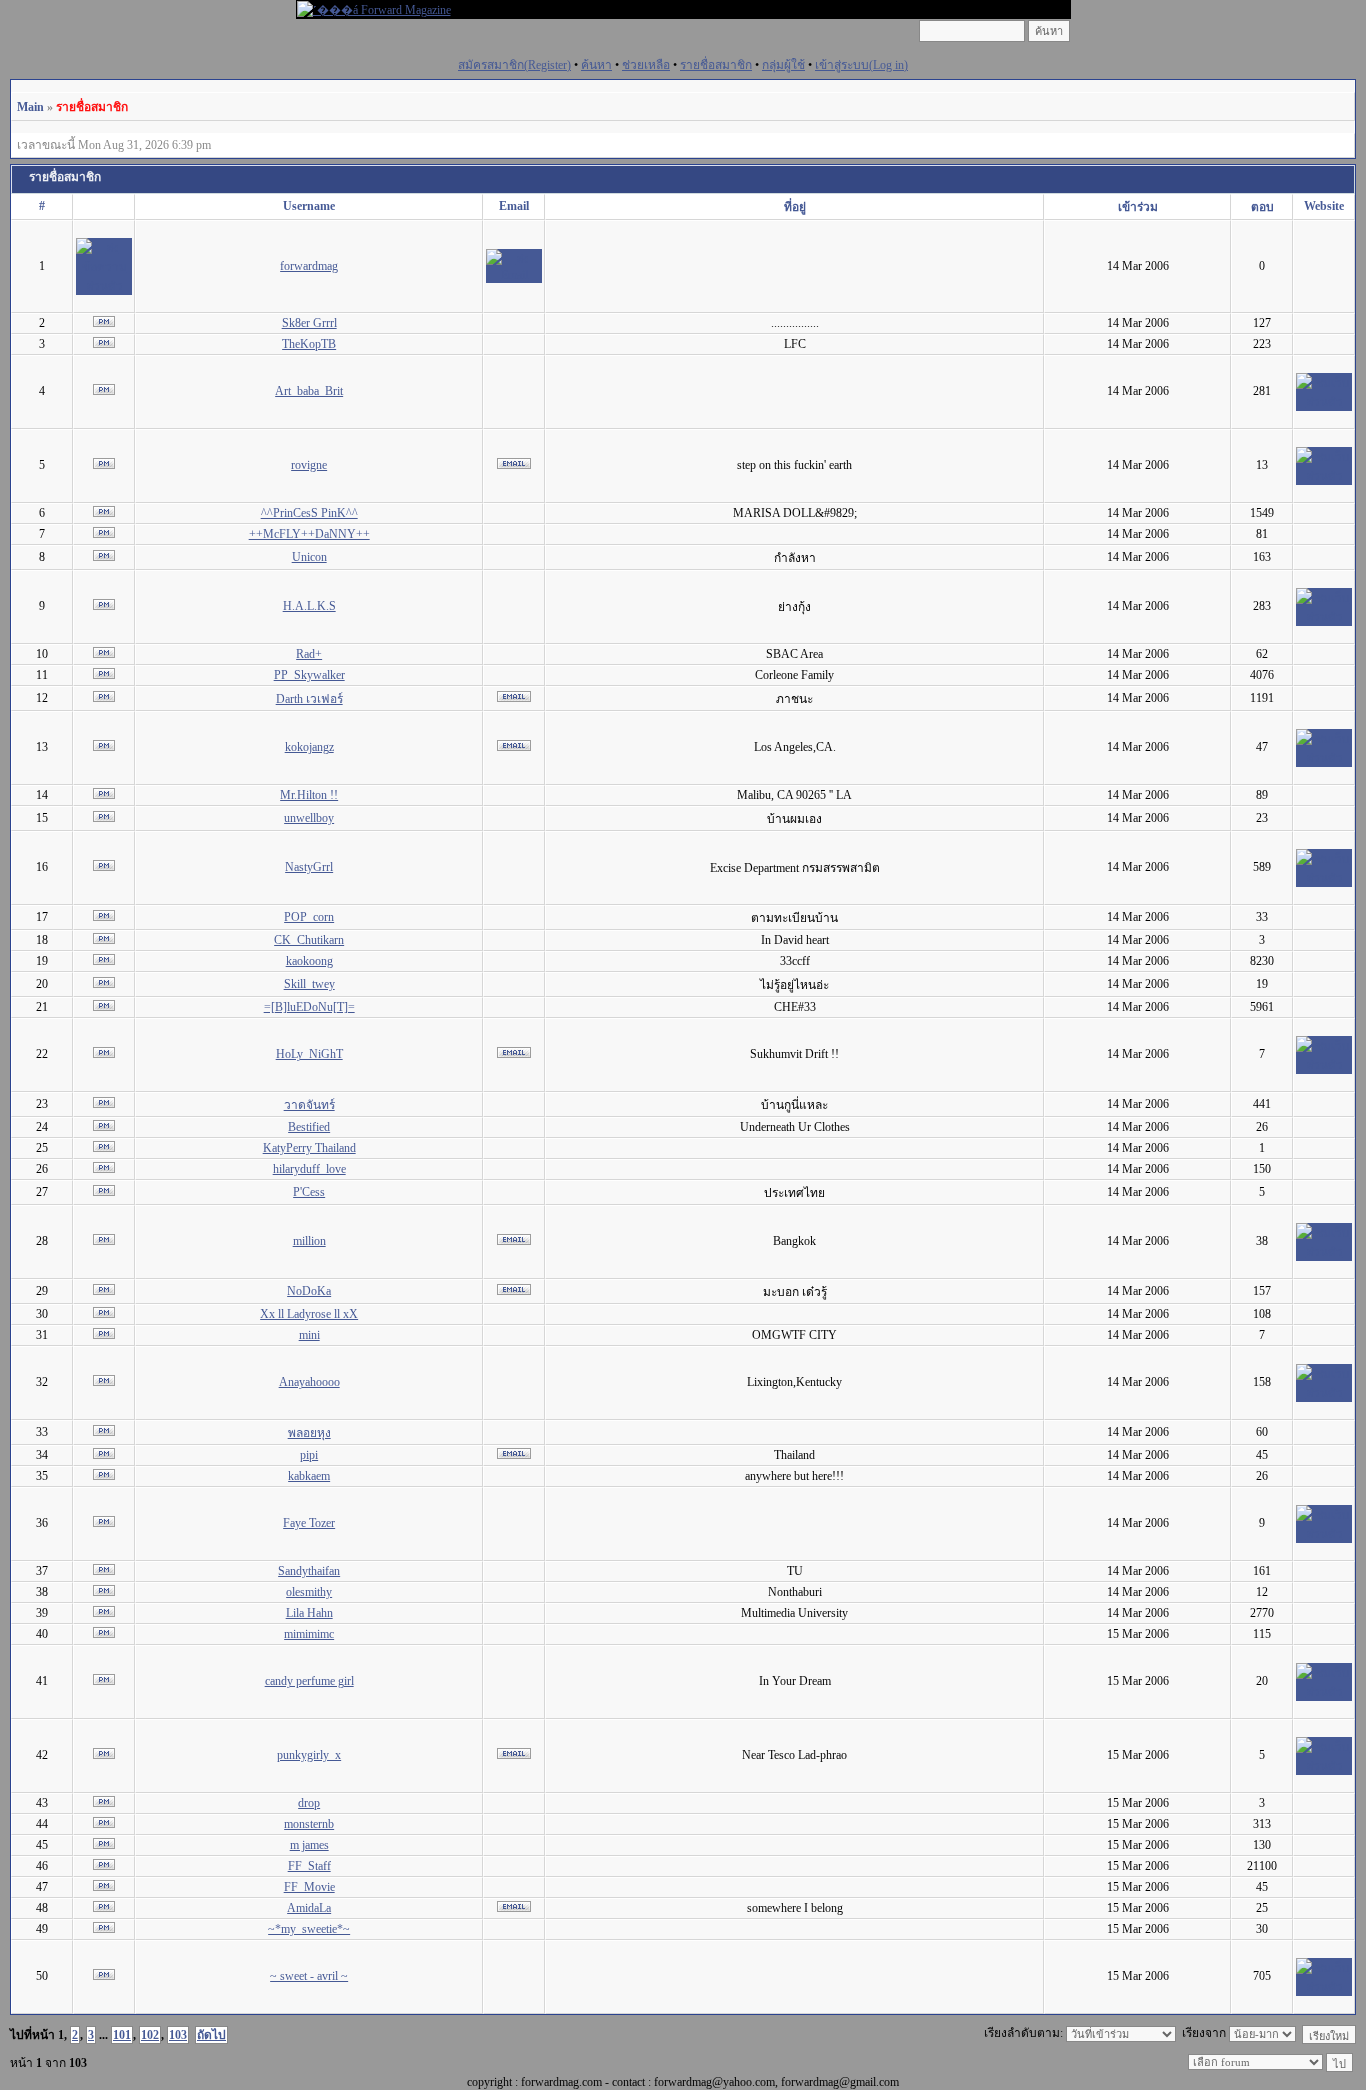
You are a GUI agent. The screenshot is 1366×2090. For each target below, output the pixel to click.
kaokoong (309, 961)
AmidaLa (309, 1908)
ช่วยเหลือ (646, 65)
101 (122, 2035)
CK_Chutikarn (309, 940)
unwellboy (309, 818)
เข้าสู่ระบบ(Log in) (861, 65)
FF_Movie (309, 1887)
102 (150, 2035)
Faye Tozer (309, 1523)
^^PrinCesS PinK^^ (309, 513)
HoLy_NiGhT (309, 1054)
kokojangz (309, 747)
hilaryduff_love (309, 1169)
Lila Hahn (309, 1613)
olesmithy (309, 1592)
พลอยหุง (309, 1433)
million (309, 1241)
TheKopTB (309, 344)
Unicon (309, 557)
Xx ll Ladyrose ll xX (309, 1314)
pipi (309, 1455)
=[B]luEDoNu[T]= (309, 1007)
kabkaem (309, 1476)
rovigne (309, 465)
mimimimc (309, 1634)
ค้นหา (596, 65)
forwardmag (309, 266)
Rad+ (309, 654)
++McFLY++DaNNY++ (309, 534)
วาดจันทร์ (309, 1105)
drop (309, 1803)
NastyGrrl (309, 867)
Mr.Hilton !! (309, 795)
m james (309, 1845)
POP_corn (309, 917)
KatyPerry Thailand (309, 1148)
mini (309, 1335)
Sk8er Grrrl (309, 323)
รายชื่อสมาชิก (716, 65)
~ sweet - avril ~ (309, 1976)
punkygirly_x (309, 1755)
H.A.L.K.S (309, 606)
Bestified (309, 1127)
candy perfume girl (309, 1681)
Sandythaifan (309, 1571)
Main (30, 107)
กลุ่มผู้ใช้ (783, 65)
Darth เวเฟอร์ (309, 699)
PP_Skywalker (309, 675)
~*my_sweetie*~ (309, 1929)
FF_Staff (309, 1866)
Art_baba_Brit (309, 391)
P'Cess (309, 1192)
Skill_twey (309, 984)
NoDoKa (309, 1291)
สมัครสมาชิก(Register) (514, 65)
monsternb (309, 1824)
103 (178, 2035)
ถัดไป (211, 2035)
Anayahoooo (309, 1382)
